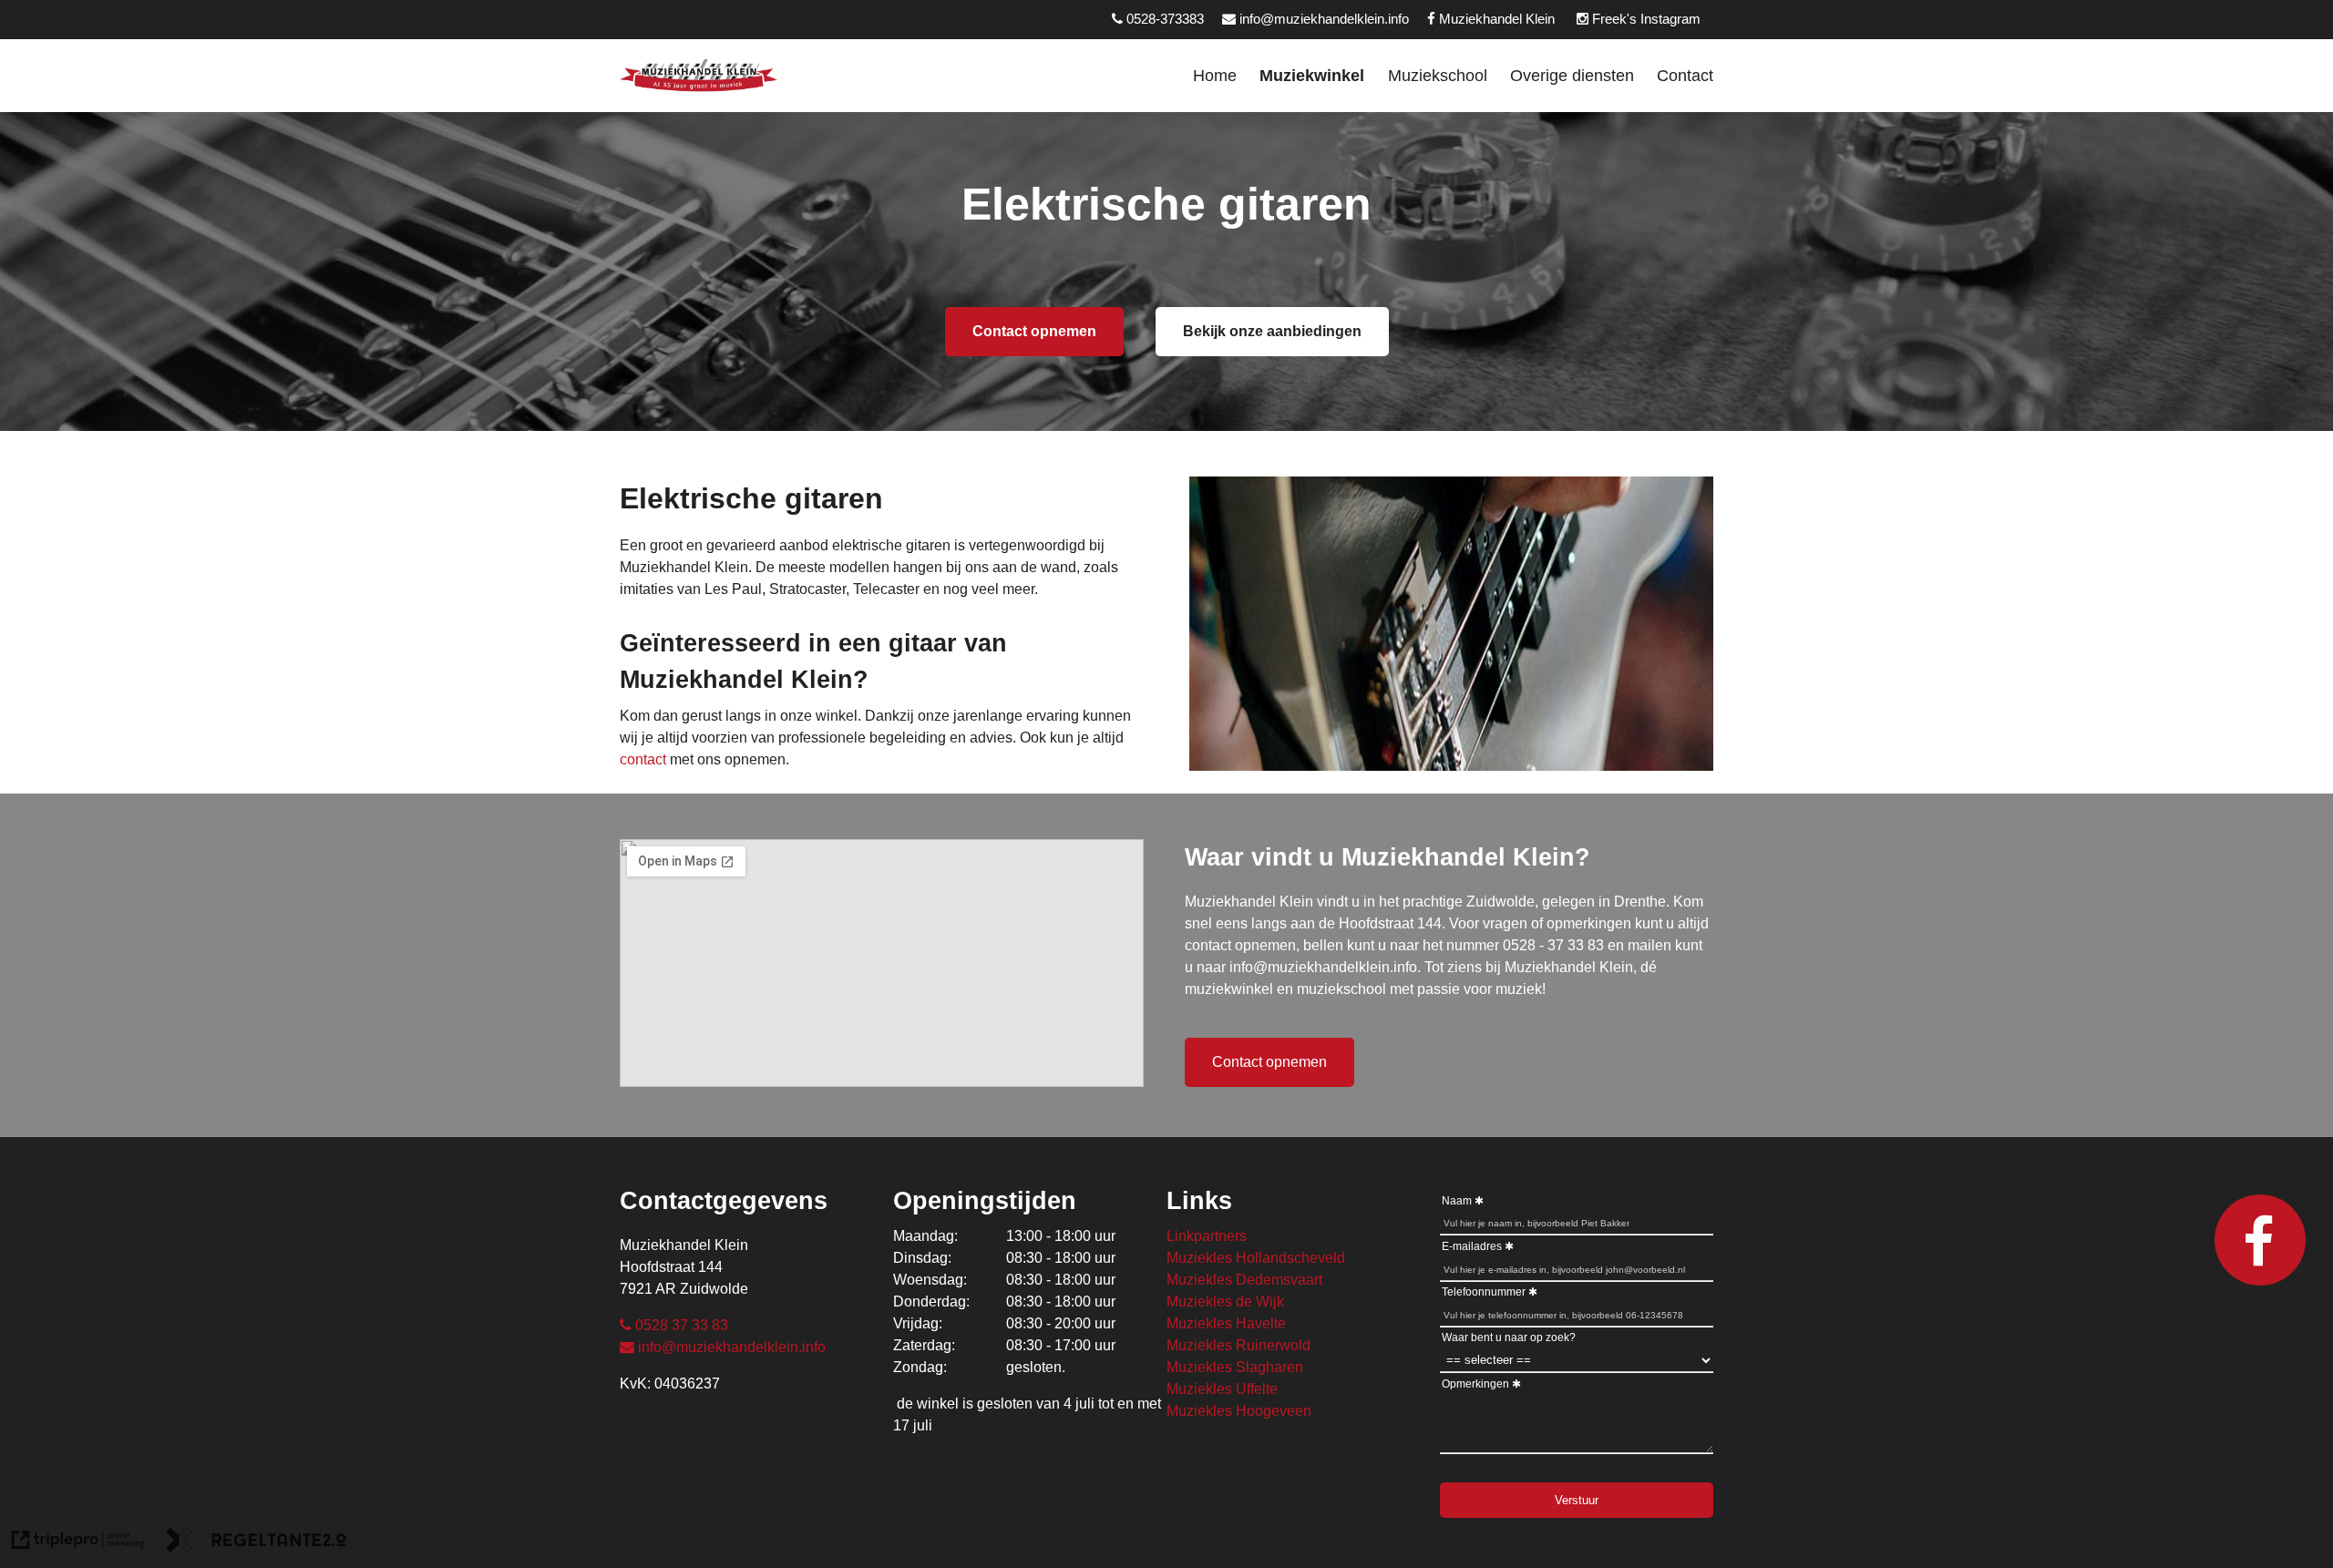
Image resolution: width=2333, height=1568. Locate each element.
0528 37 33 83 (682, 1325)
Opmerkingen (1475, 1384)
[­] (2330, 75)
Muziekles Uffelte (1222, 1389)
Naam (1457, 1201)
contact (643, 759)
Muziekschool (1438, 75)
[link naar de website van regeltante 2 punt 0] (256, 1543)
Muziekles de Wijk (1225, 1302)
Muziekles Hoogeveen (1239, 1411)
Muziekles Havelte (1226, 1323)
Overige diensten (1572, 75)
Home (1215, 75)
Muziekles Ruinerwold (1238, 1345)
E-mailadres (1472, 1246)
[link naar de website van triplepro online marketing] (78, 1543)
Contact (1685, 75)
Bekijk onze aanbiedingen (1272, 331)
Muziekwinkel (1312, 75)
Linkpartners (1207, 1236)
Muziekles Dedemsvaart (1244, 1280)
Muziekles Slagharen (1235, 1367)
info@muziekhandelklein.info (732, 1347)
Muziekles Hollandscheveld (1256, 1258)
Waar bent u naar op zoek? (1509, 1337)
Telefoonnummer (1484, 1292)
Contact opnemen (1034, 331)
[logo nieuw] (699, 76)
